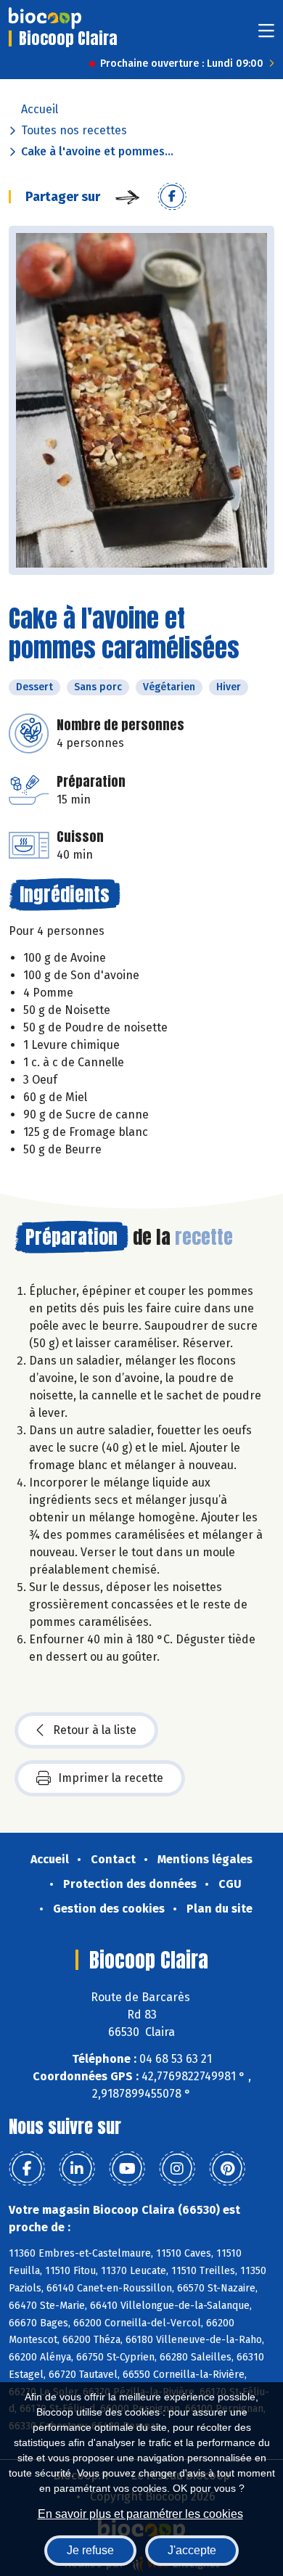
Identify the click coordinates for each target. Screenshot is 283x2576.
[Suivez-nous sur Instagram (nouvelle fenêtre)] (177, 2169)
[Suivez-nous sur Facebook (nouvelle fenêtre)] (27, 2169)
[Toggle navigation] (266, 35)
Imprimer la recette (111, 1778)
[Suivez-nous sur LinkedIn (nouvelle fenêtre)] (77, 2169)
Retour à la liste (95, 1730)
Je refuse (90, 2550)
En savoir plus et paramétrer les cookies (140, 2514)
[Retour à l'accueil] (45, 18)
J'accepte (192, 2550)
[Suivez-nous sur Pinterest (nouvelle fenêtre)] (227, 2169)
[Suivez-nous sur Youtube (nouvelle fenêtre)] (127, 2169)
